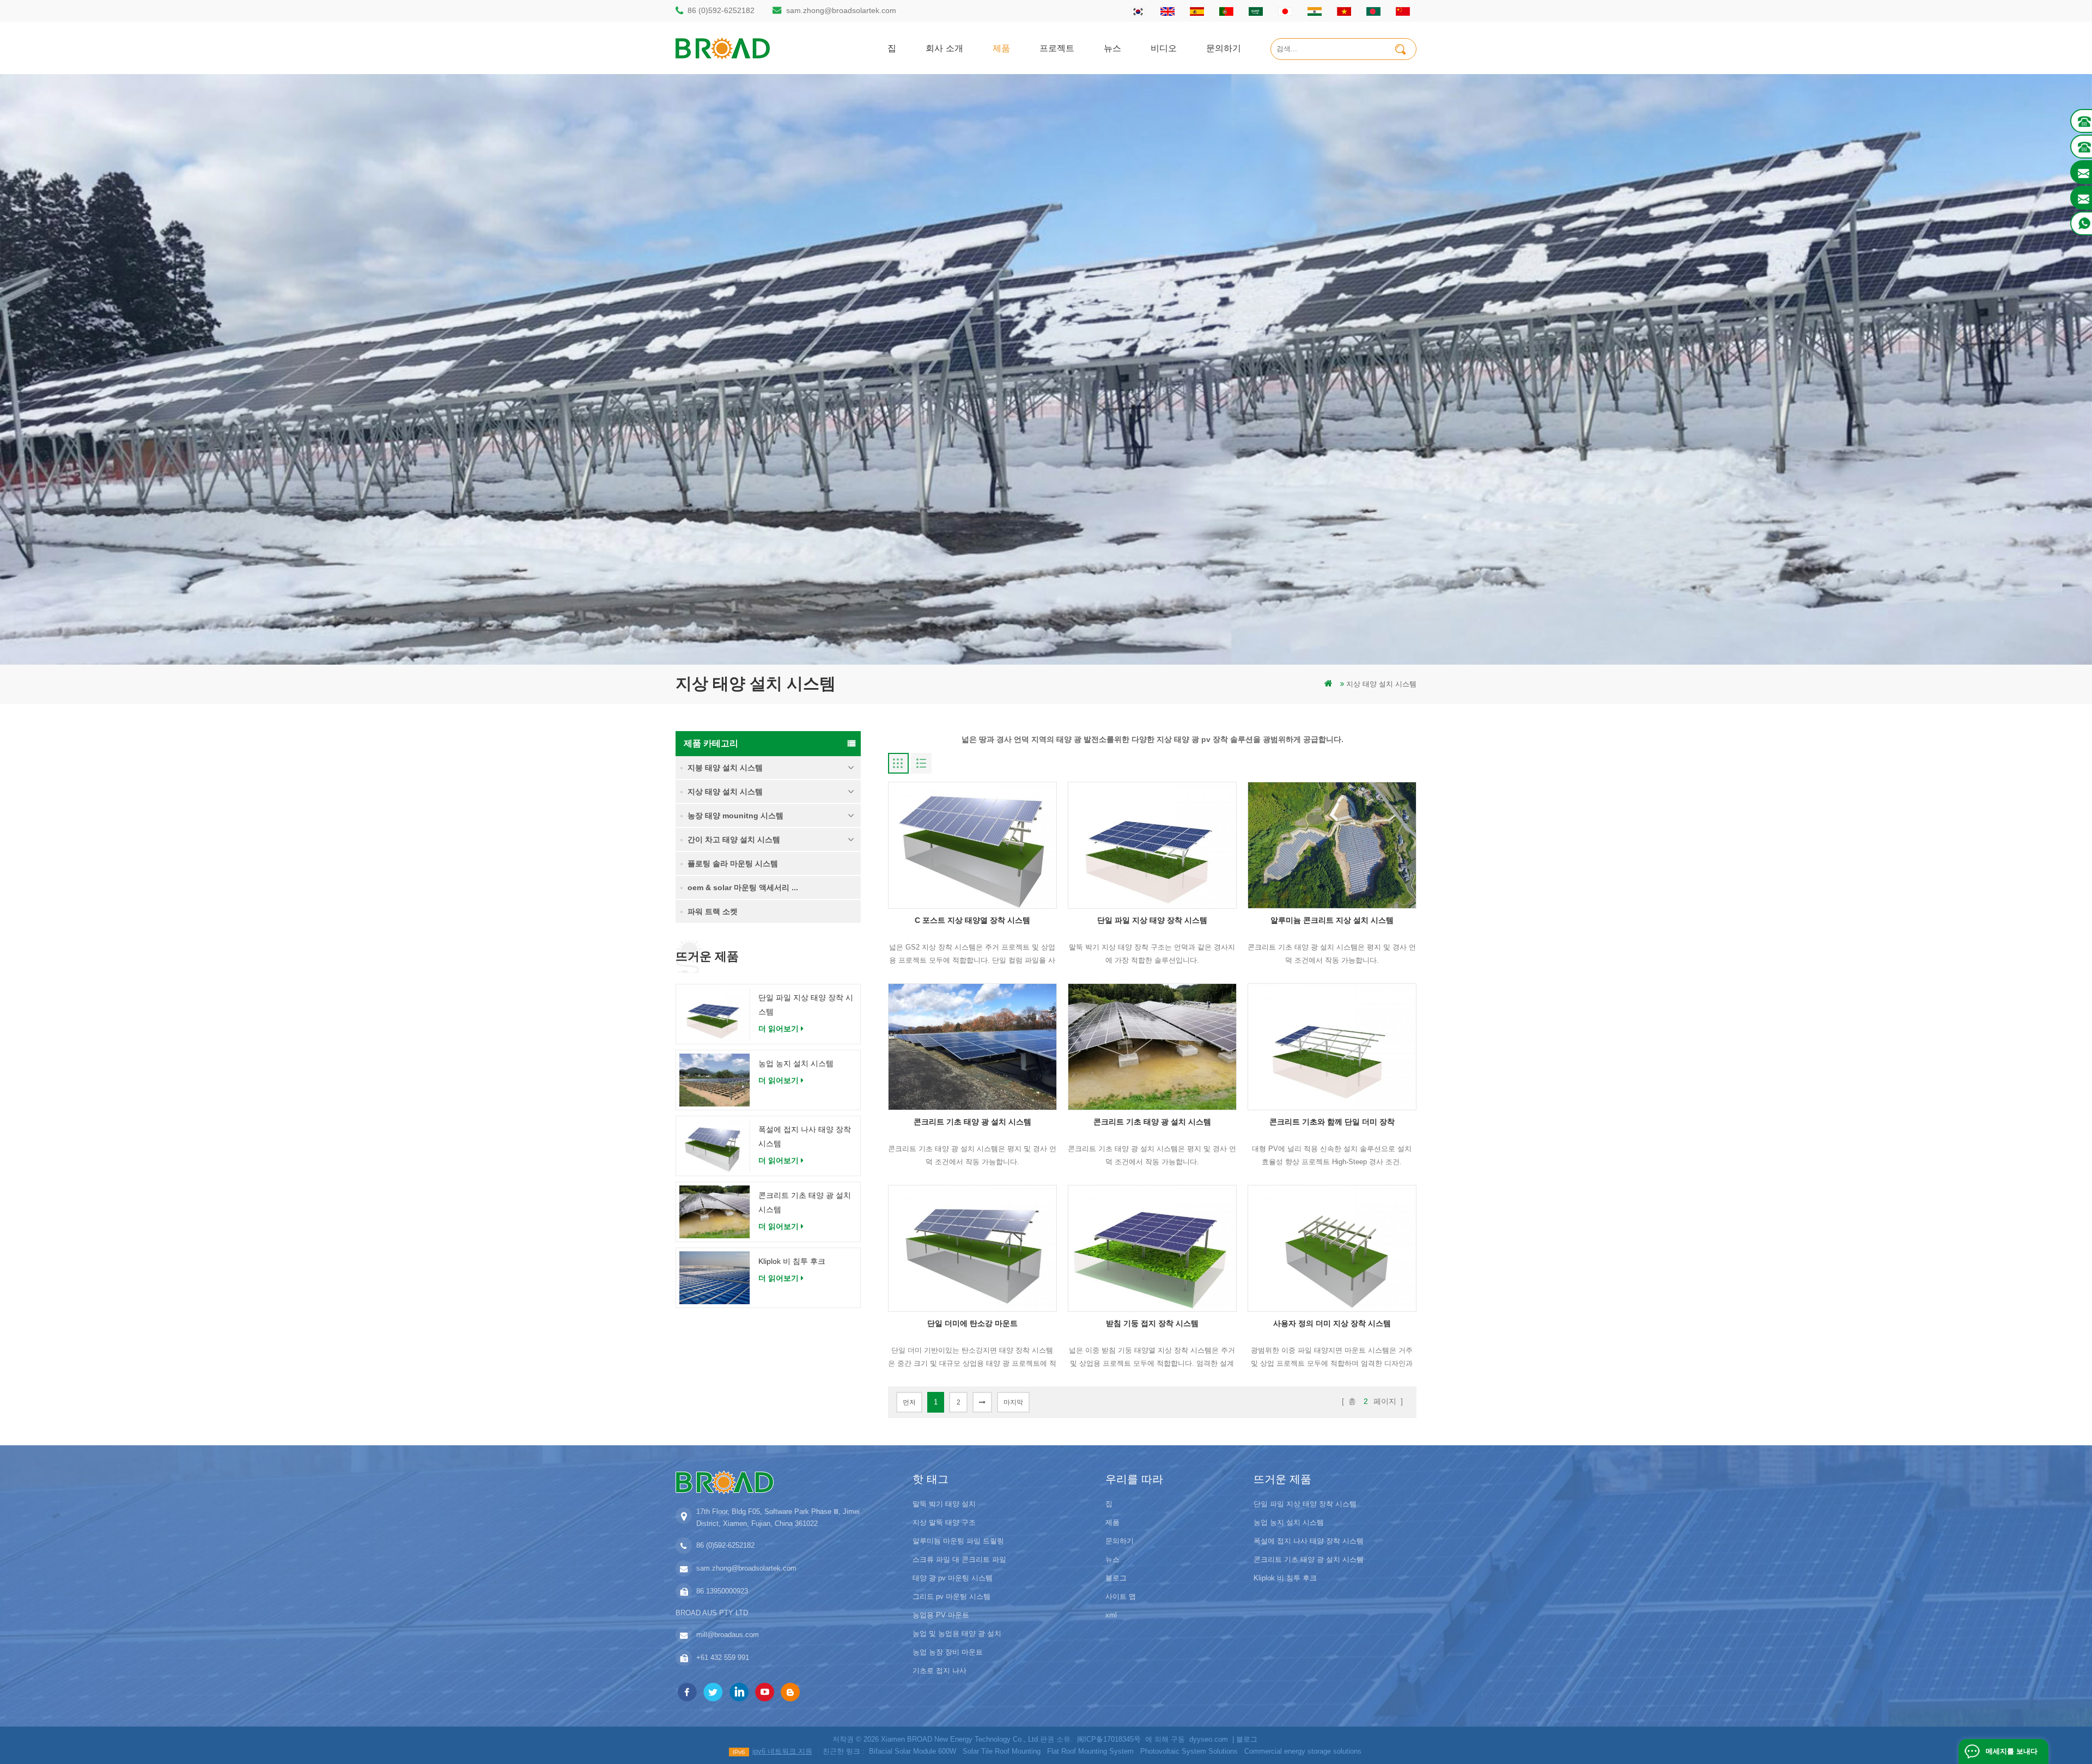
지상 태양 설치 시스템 (1381, 684)
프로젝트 (1057, 48)
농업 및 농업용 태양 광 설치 (957, 1634)
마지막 (1013, 1402)
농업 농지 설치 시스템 (796, 1063)
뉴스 (1112, 48)
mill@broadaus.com (728, 1635)
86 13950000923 (722, 1591)
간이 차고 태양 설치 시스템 (734, 840)
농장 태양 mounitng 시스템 (735, 816)
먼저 (909, 1402)
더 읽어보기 (779, 1029)
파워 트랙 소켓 (713, 911)
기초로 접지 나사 (939, 1671)
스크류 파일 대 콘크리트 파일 (959, 1559)
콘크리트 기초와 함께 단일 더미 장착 (1332, 1122)
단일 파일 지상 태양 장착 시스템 (806, 1005)
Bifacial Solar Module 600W (913, 1751)
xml (1111, 1615)
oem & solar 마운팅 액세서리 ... (743, 887)
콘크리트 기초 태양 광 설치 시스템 (805, 1202)
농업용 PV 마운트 (941, 1615)
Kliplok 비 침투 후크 (792, 1261)
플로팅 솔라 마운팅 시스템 (733, 863)
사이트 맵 (1121, 1596)
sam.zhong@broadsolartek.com (841, 10)
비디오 (1164, 48)
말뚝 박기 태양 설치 (944, 1504)
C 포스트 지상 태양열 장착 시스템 (972, 920)
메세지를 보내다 (2012, 1751)
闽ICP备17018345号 (1109, 1739)
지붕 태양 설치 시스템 (725, 768)
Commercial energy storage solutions (1303, 1751)
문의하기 (1224, 48)
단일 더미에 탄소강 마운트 (972, 1323)
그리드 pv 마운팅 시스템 (951, 1596)
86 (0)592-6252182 (721, 10)
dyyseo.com (1209, 1739)
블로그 (1116, 1578)
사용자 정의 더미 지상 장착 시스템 (1332, 1323)
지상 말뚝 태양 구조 (944, 1522)
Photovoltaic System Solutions (1189, 1751)
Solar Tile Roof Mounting (1002, 1751)
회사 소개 (944, 48)
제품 (1001, 48)
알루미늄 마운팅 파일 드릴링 (958, 1541)
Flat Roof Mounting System (1090, 1751)
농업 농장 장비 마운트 (948, 1652)
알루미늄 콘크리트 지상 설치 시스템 (1332, 920)
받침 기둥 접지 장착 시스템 (1152, 1323)
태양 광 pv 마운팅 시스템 (953, 1578)
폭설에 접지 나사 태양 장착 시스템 (805, 1136)
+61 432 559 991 (723, 1657)
